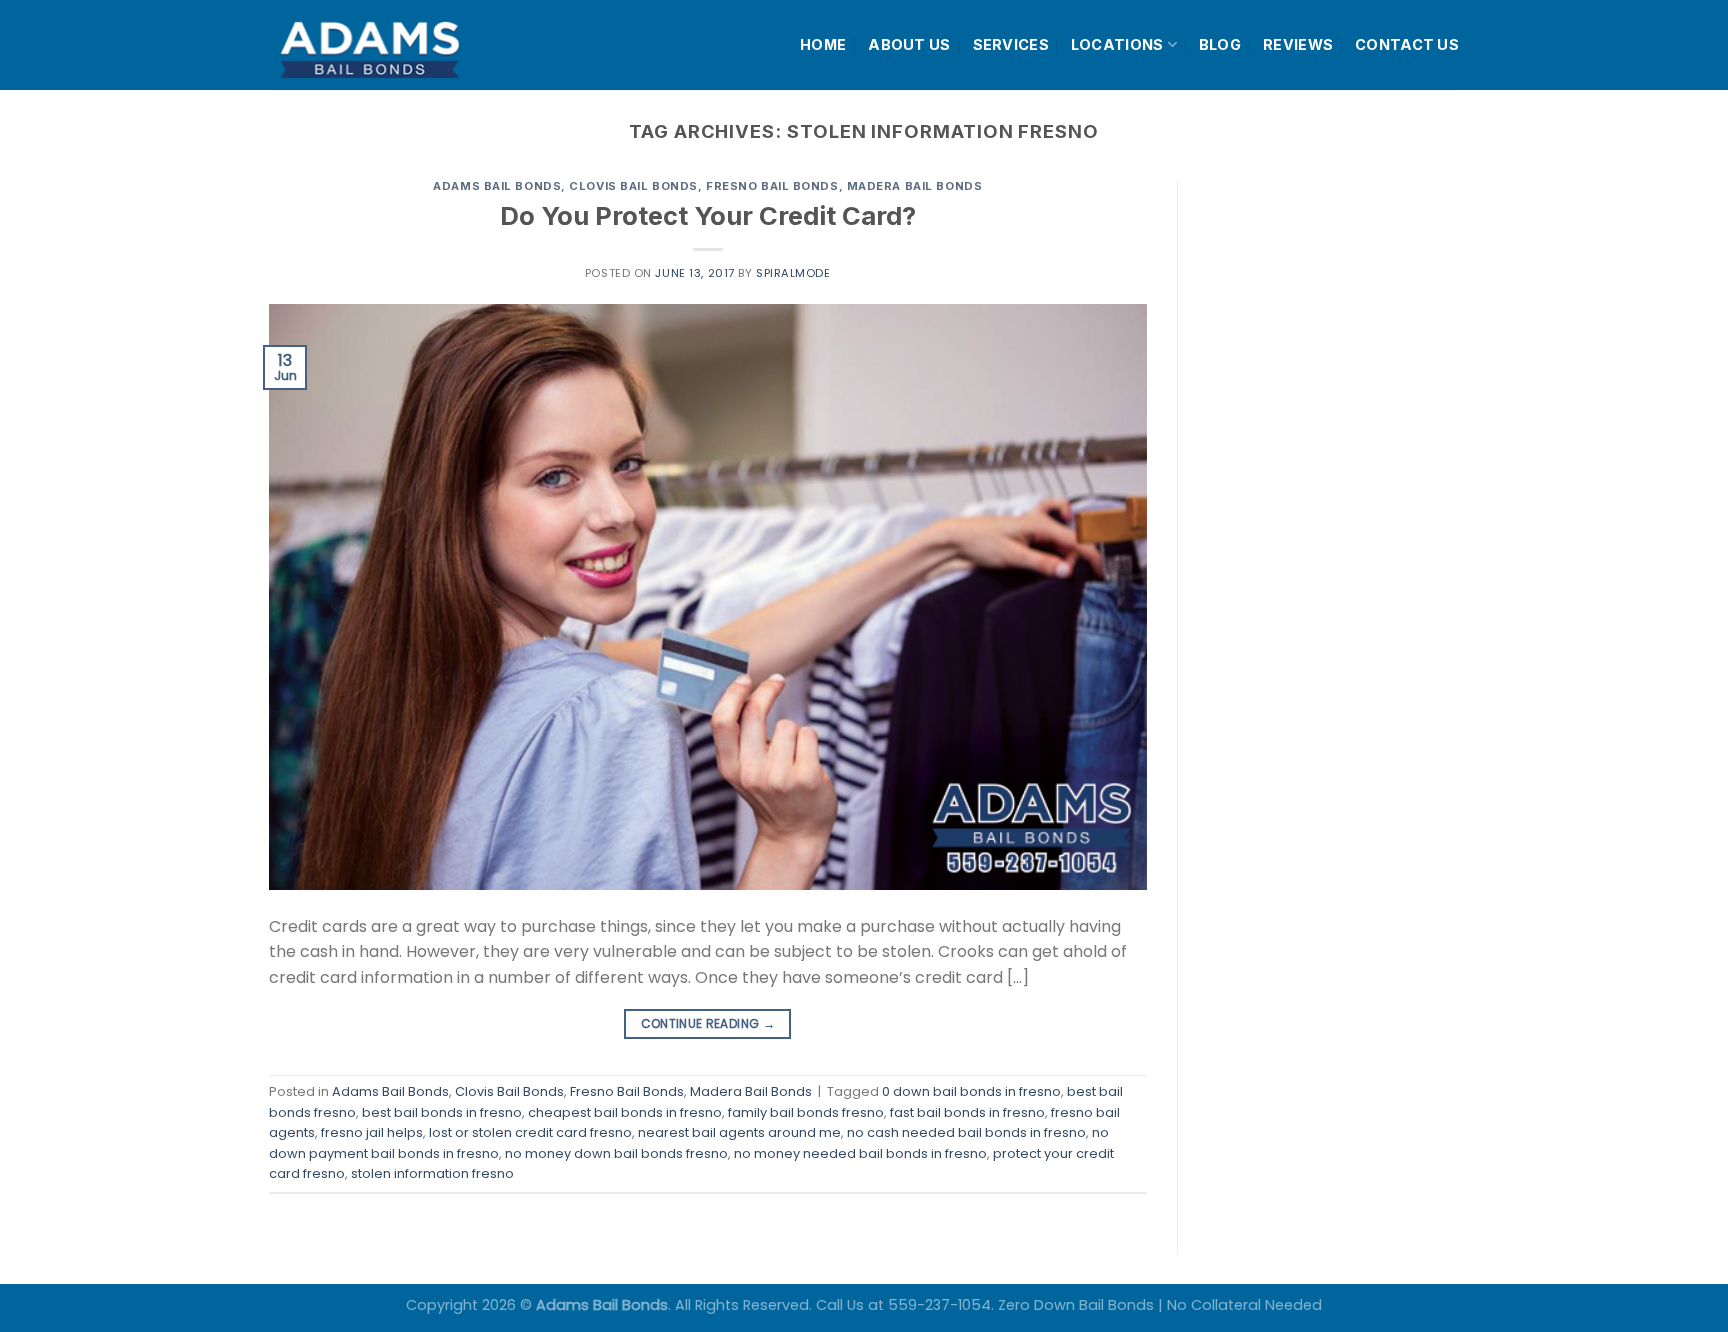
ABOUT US (909, 44)
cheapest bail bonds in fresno (625, 1112)
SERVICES (1011, 44)
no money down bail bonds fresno (616, 1153)
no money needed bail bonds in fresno (860, 1153)
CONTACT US (1407, 44)
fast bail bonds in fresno (967, 1112)
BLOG (1220, 44)
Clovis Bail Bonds (633, 186)
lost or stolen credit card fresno (530, 1132)
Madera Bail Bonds (915, 186)
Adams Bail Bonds (497, 186)
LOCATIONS (1117, 44)
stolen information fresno (432, 1173)
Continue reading (708, 1023)
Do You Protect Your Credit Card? (708, 215)
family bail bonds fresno (806, 1112)
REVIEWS (1298, 44)
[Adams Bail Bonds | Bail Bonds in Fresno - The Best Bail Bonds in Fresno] (418, 45)
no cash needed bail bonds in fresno (966, 1132)
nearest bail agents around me (739, 1132)
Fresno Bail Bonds (772, 186)
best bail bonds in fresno (442, 1112)
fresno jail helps (372, 1132)
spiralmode (793, 273)
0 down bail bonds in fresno (971, 1091)
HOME (823, 44)
